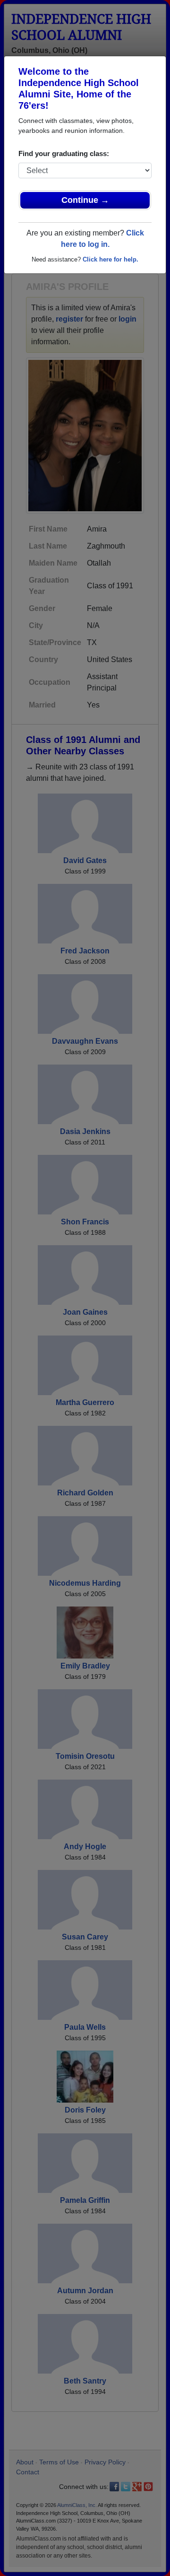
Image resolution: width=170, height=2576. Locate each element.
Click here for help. (110, 259)
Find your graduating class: (64, 153)
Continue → (85, 200)
